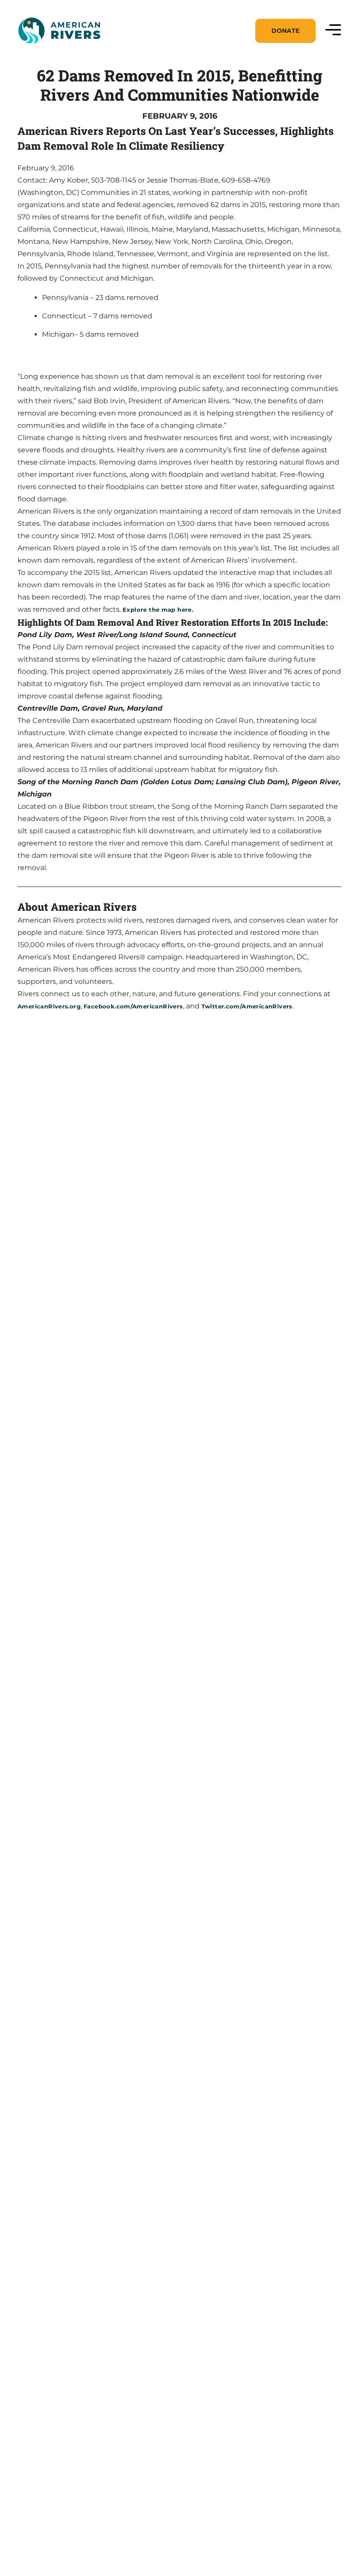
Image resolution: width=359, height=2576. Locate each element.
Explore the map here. (158, 610)
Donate (285, 31)
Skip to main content (56, 53)
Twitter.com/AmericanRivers (247, 1006)
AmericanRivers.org (49, 1006)
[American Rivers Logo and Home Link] (59, 31)
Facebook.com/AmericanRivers (133, 1006)
